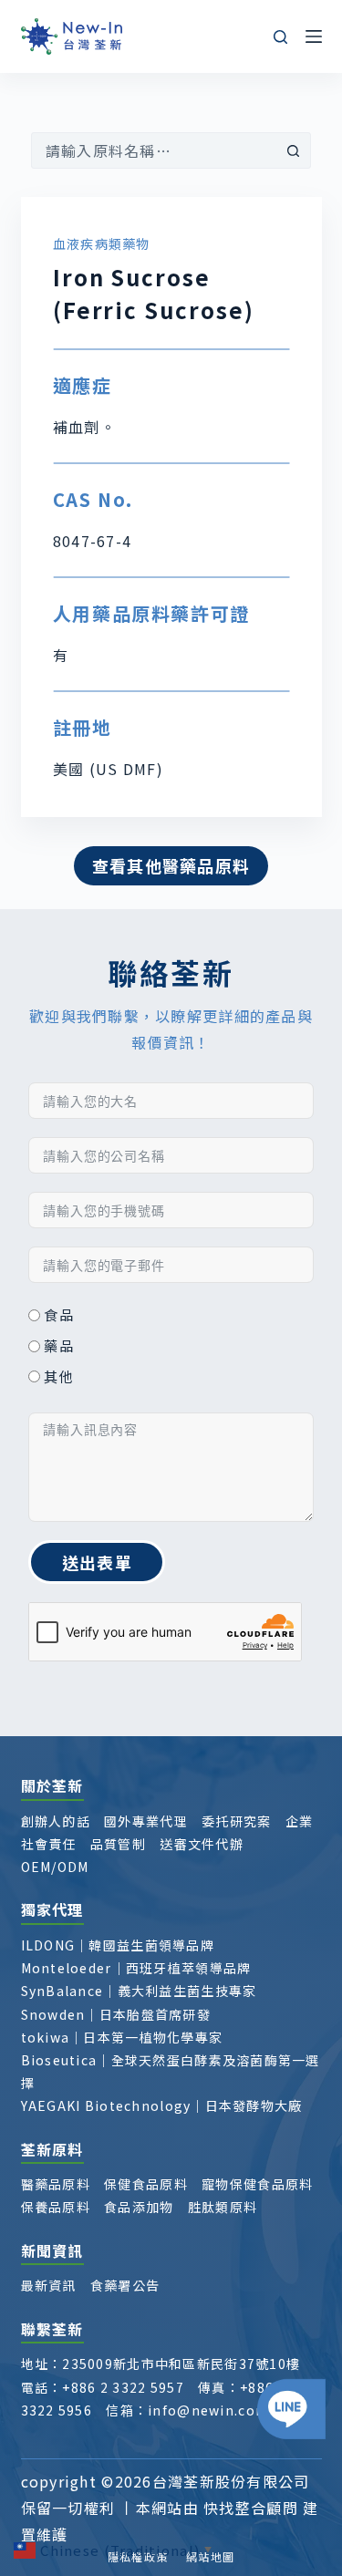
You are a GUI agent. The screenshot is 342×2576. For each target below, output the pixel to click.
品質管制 (118, 1844)
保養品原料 (56, 2207)
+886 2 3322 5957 (123, 2387)
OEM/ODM (55, 1867)
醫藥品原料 (56, 2184)
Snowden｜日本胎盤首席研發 (116, 2014)
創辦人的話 (56, 1821)
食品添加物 (139, 2207)
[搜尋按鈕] (293, 150)
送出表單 (97, 1562)
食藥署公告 (125, 2285)
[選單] (314, 36)
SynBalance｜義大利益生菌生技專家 (139, 1991)
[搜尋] (280, 37)
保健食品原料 (146, 2184)
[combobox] (154, 150)
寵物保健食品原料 (257, 2184)
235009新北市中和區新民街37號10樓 (181, 2364)
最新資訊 (49, 2285)
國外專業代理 (146, 1821)
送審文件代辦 (202, 1844)
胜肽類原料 (223, 2207)
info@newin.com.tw (219, 2410)
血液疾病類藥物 (102, 243)
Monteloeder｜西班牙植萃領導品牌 (136, 1968)
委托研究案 (236, 1821)
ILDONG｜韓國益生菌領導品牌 (118, 1945)
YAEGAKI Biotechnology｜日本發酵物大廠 (162, 2105)
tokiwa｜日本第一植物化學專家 (122, 2037)
